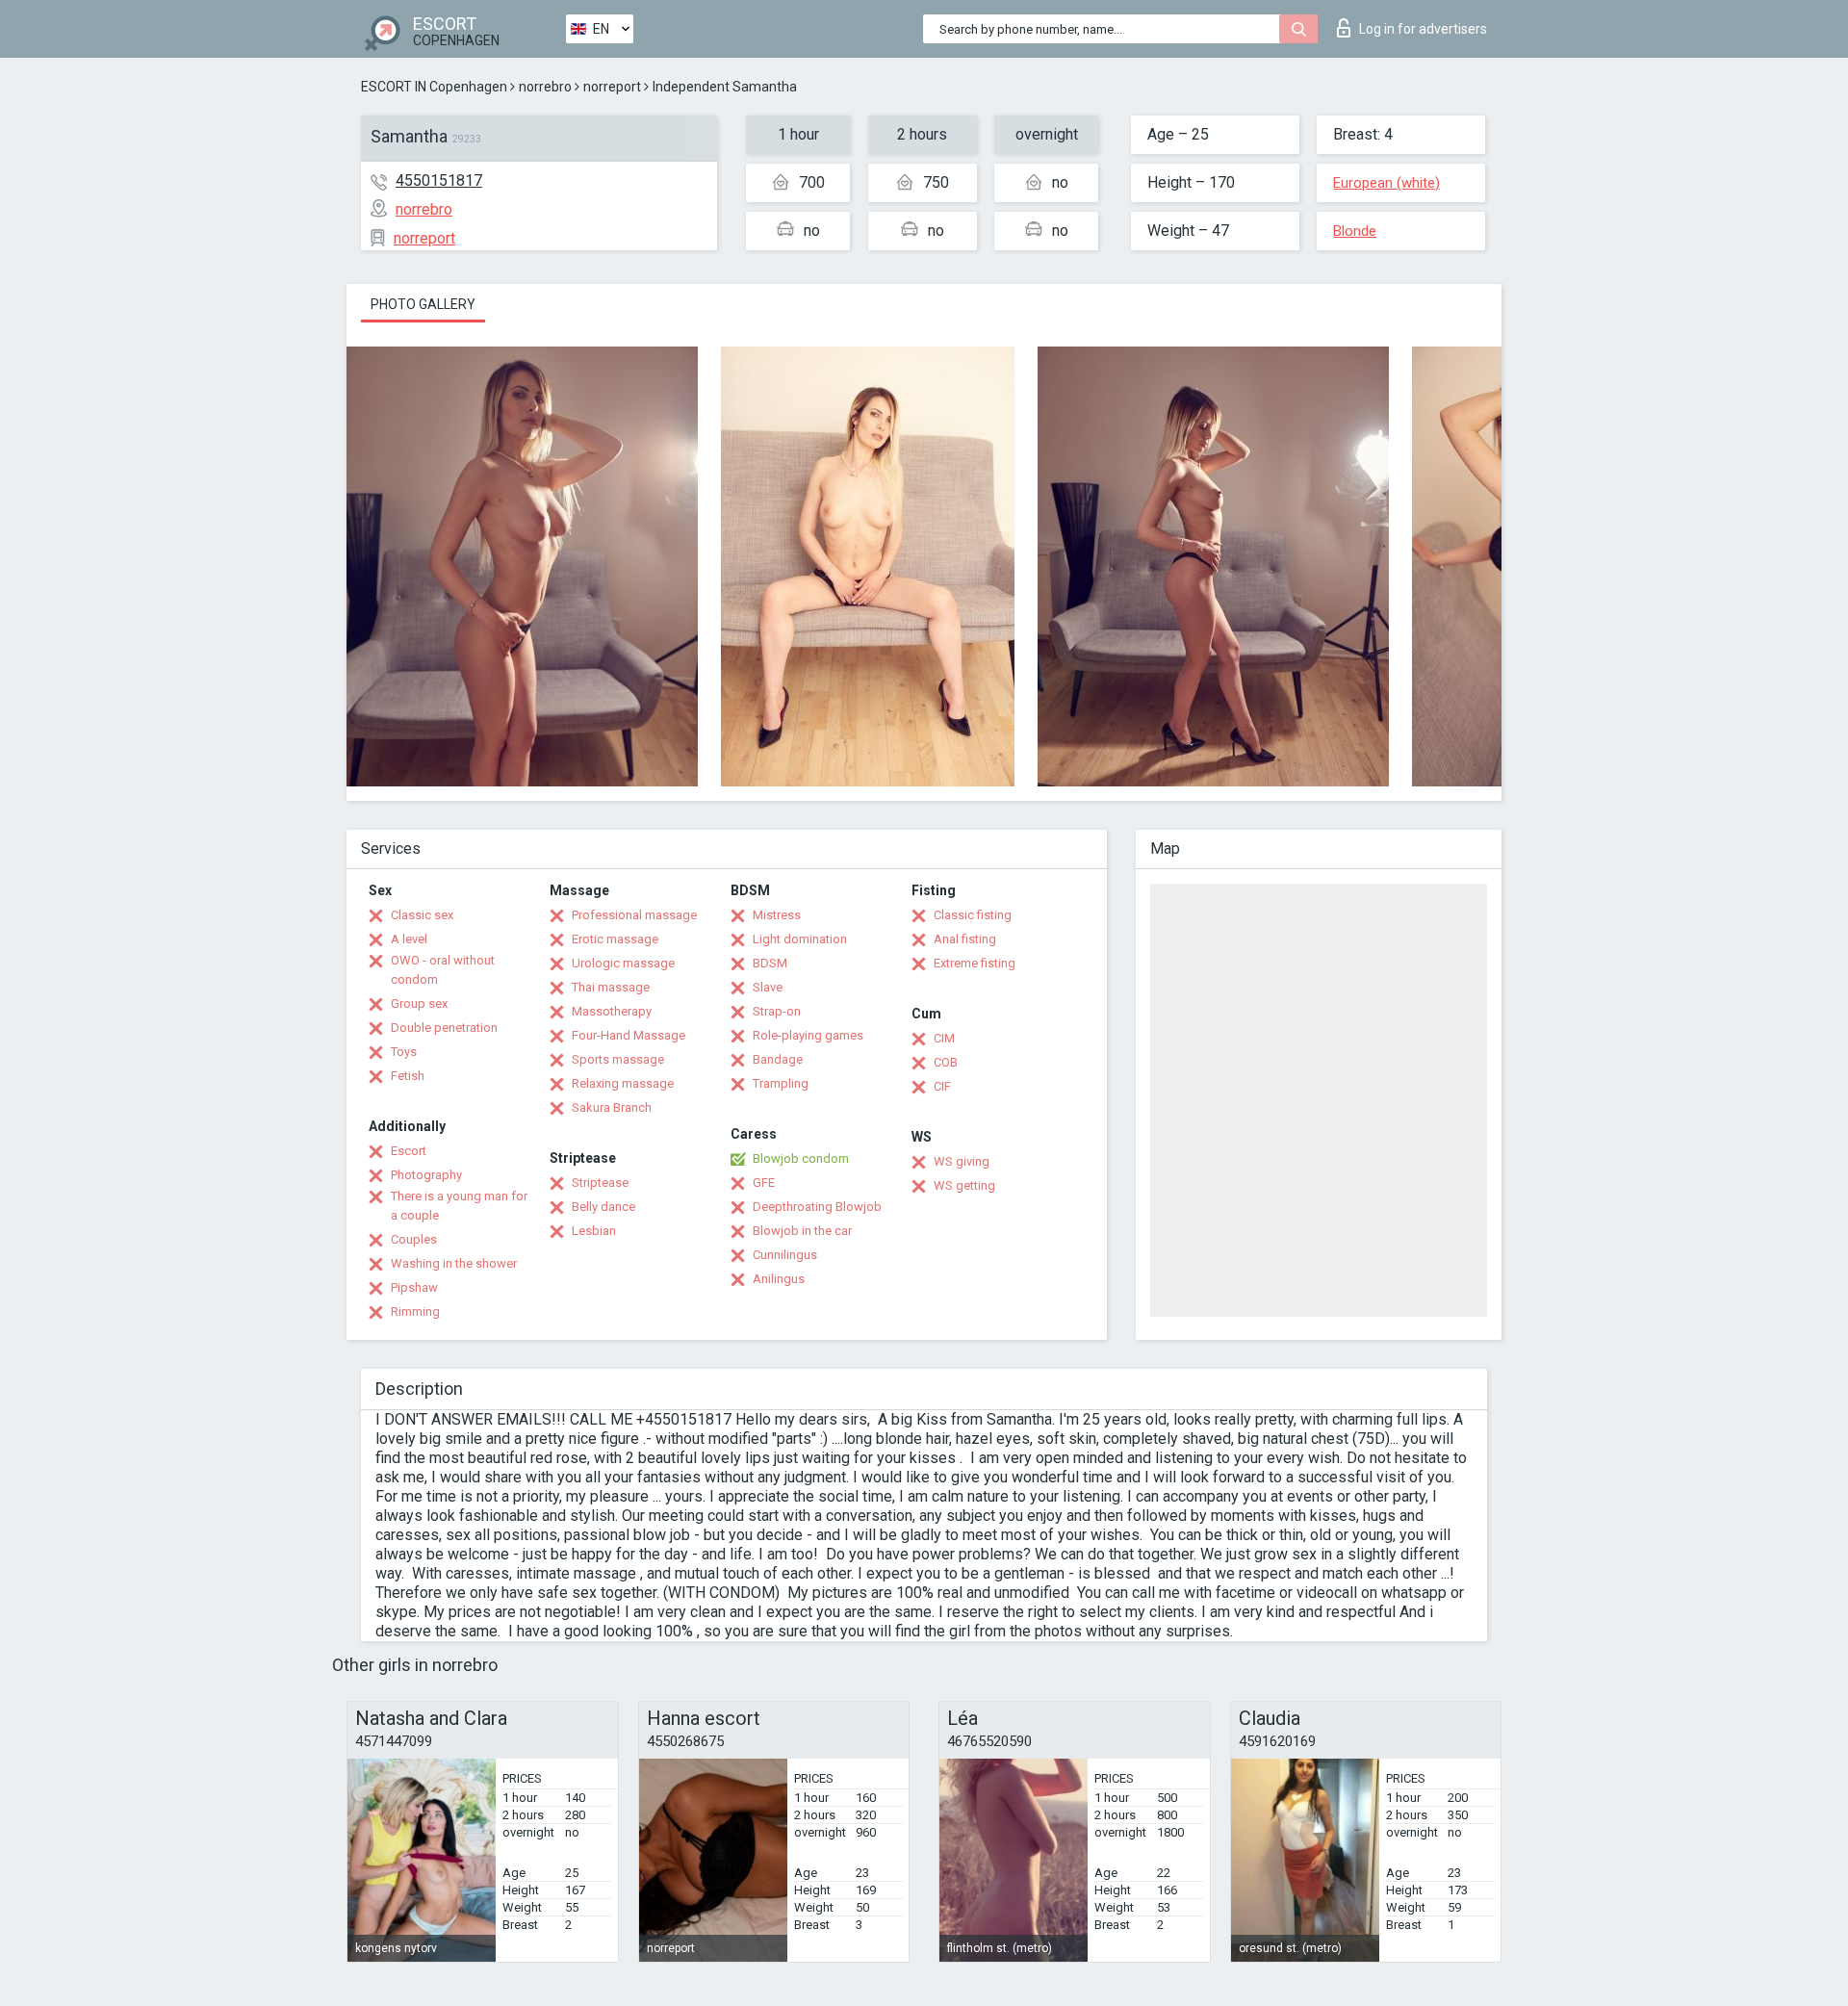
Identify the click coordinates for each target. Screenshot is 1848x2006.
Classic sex (422, 915)
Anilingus (779, 1279)
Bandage (778, 1059)
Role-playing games (808, 1035)
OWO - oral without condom (443, 970)
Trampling (781, 1083)
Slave (768, 987)
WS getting (964, 1185)
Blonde (1355, 231)
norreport (612, 87)
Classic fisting (973, 915)
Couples (414, 1239)
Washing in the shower (454, 1263)
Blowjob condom (801, 1158)
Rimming (415, 1312)
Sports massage (618, 1059)
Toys (404, 1052)
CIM (944, 1038)
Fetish (408, 1076)
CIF (942, 1086)
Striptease (600, 1183)
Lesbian (594, 1231)
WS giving (962, 1161)
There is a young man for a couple (459, 1206)
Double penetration (444, 1028)
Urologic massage (623, 963)
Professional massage (634, 915)
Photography (426, 1175)
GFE (764, 1183)
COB (946, 1062)
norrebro (545, 87)
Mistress (777, 915)
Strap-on (777, 1011)
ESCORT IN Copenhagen (434, 87)
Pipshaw (414, 1287)
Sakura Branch (612, 1107)
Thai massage (611, 987)
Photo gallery (423, 304)
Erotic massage (615, 939)
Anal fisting (965, 939)
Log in (1423, 29)
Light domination (800, 939)
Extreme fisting (975, 963)
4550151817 (439, 180)
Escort (409, 1151)
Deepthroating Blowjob (817, 1207)
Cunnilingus (785, 1255)
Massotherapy (612, 1011)
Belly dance (603, 1207)
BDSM (770, 963)
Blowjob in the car (802, 1231)
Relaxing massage (623, 1083)
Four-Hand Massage (629, 1035)
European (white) (1386, 183)
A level (409, 939)
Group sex (419, 1003)
